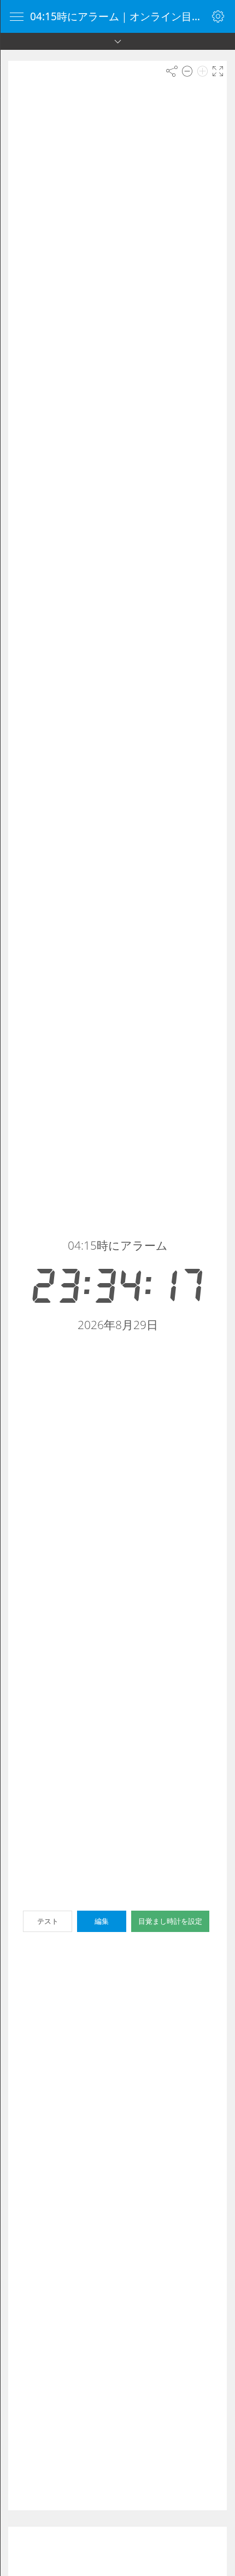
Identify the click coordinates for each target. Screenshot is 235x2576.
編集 (102, 1921)
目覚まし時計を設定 (170, 1921)
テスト (48, 1921)
